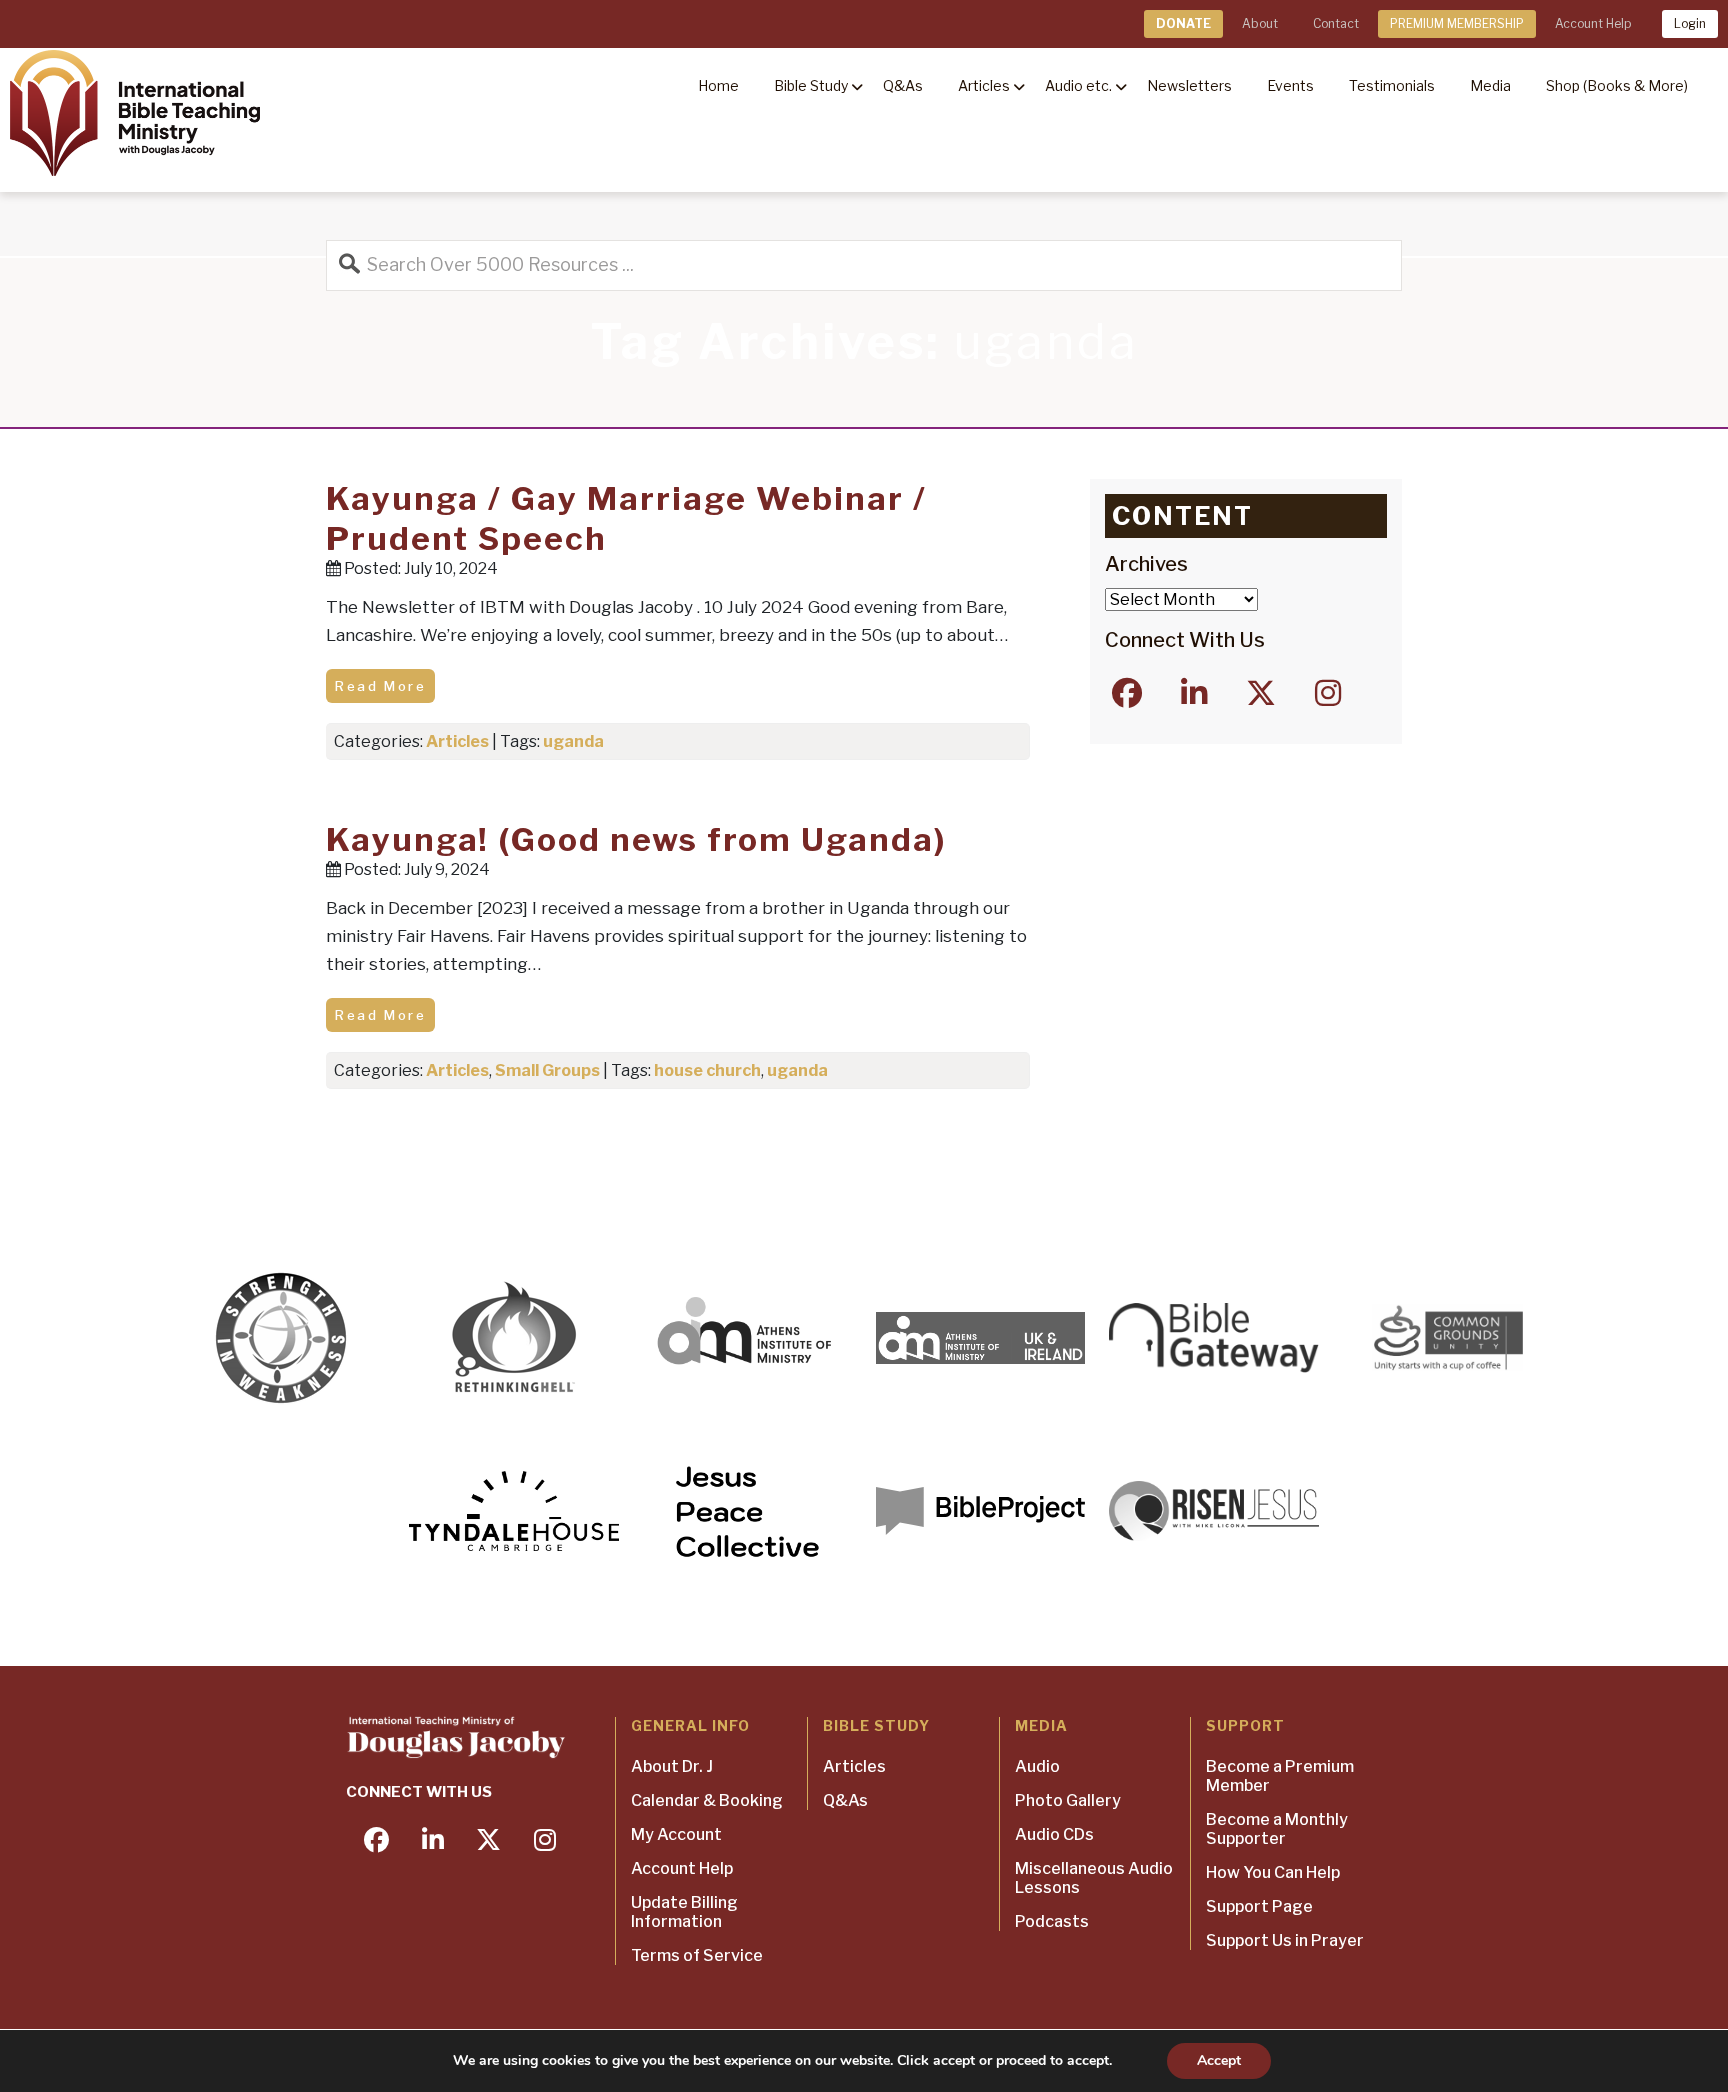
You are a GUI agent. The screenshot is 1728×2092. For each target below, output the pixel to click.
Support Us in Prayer (1285, 1940)
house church (707, 1070)
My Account (676, 1834)
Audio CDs (1054, 1834)
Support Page (1259, 1906)
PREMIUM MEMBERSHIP (1457, 23)
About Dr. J (672, 1766)
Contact (1336, 23)
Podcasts (1052, 1921)
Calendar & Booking (707, 1800)
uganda (573, 741)
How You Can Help (1273, 1872)
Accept (1219, 2060)
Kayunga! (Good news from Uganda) (636, 839)
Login (1690, 23)
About (1260, 23)
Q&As (845, 1800)
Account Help (1593, 23)
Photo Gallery (1068, 1800)
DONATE (1183, 23)
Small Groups (547, 1070)
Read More (380, 686)
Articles (457, 741)
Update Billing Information (684, 1912)
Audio (1037, 1766)
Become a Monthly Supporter (1277, 1829)
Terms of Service (697, 1955)
